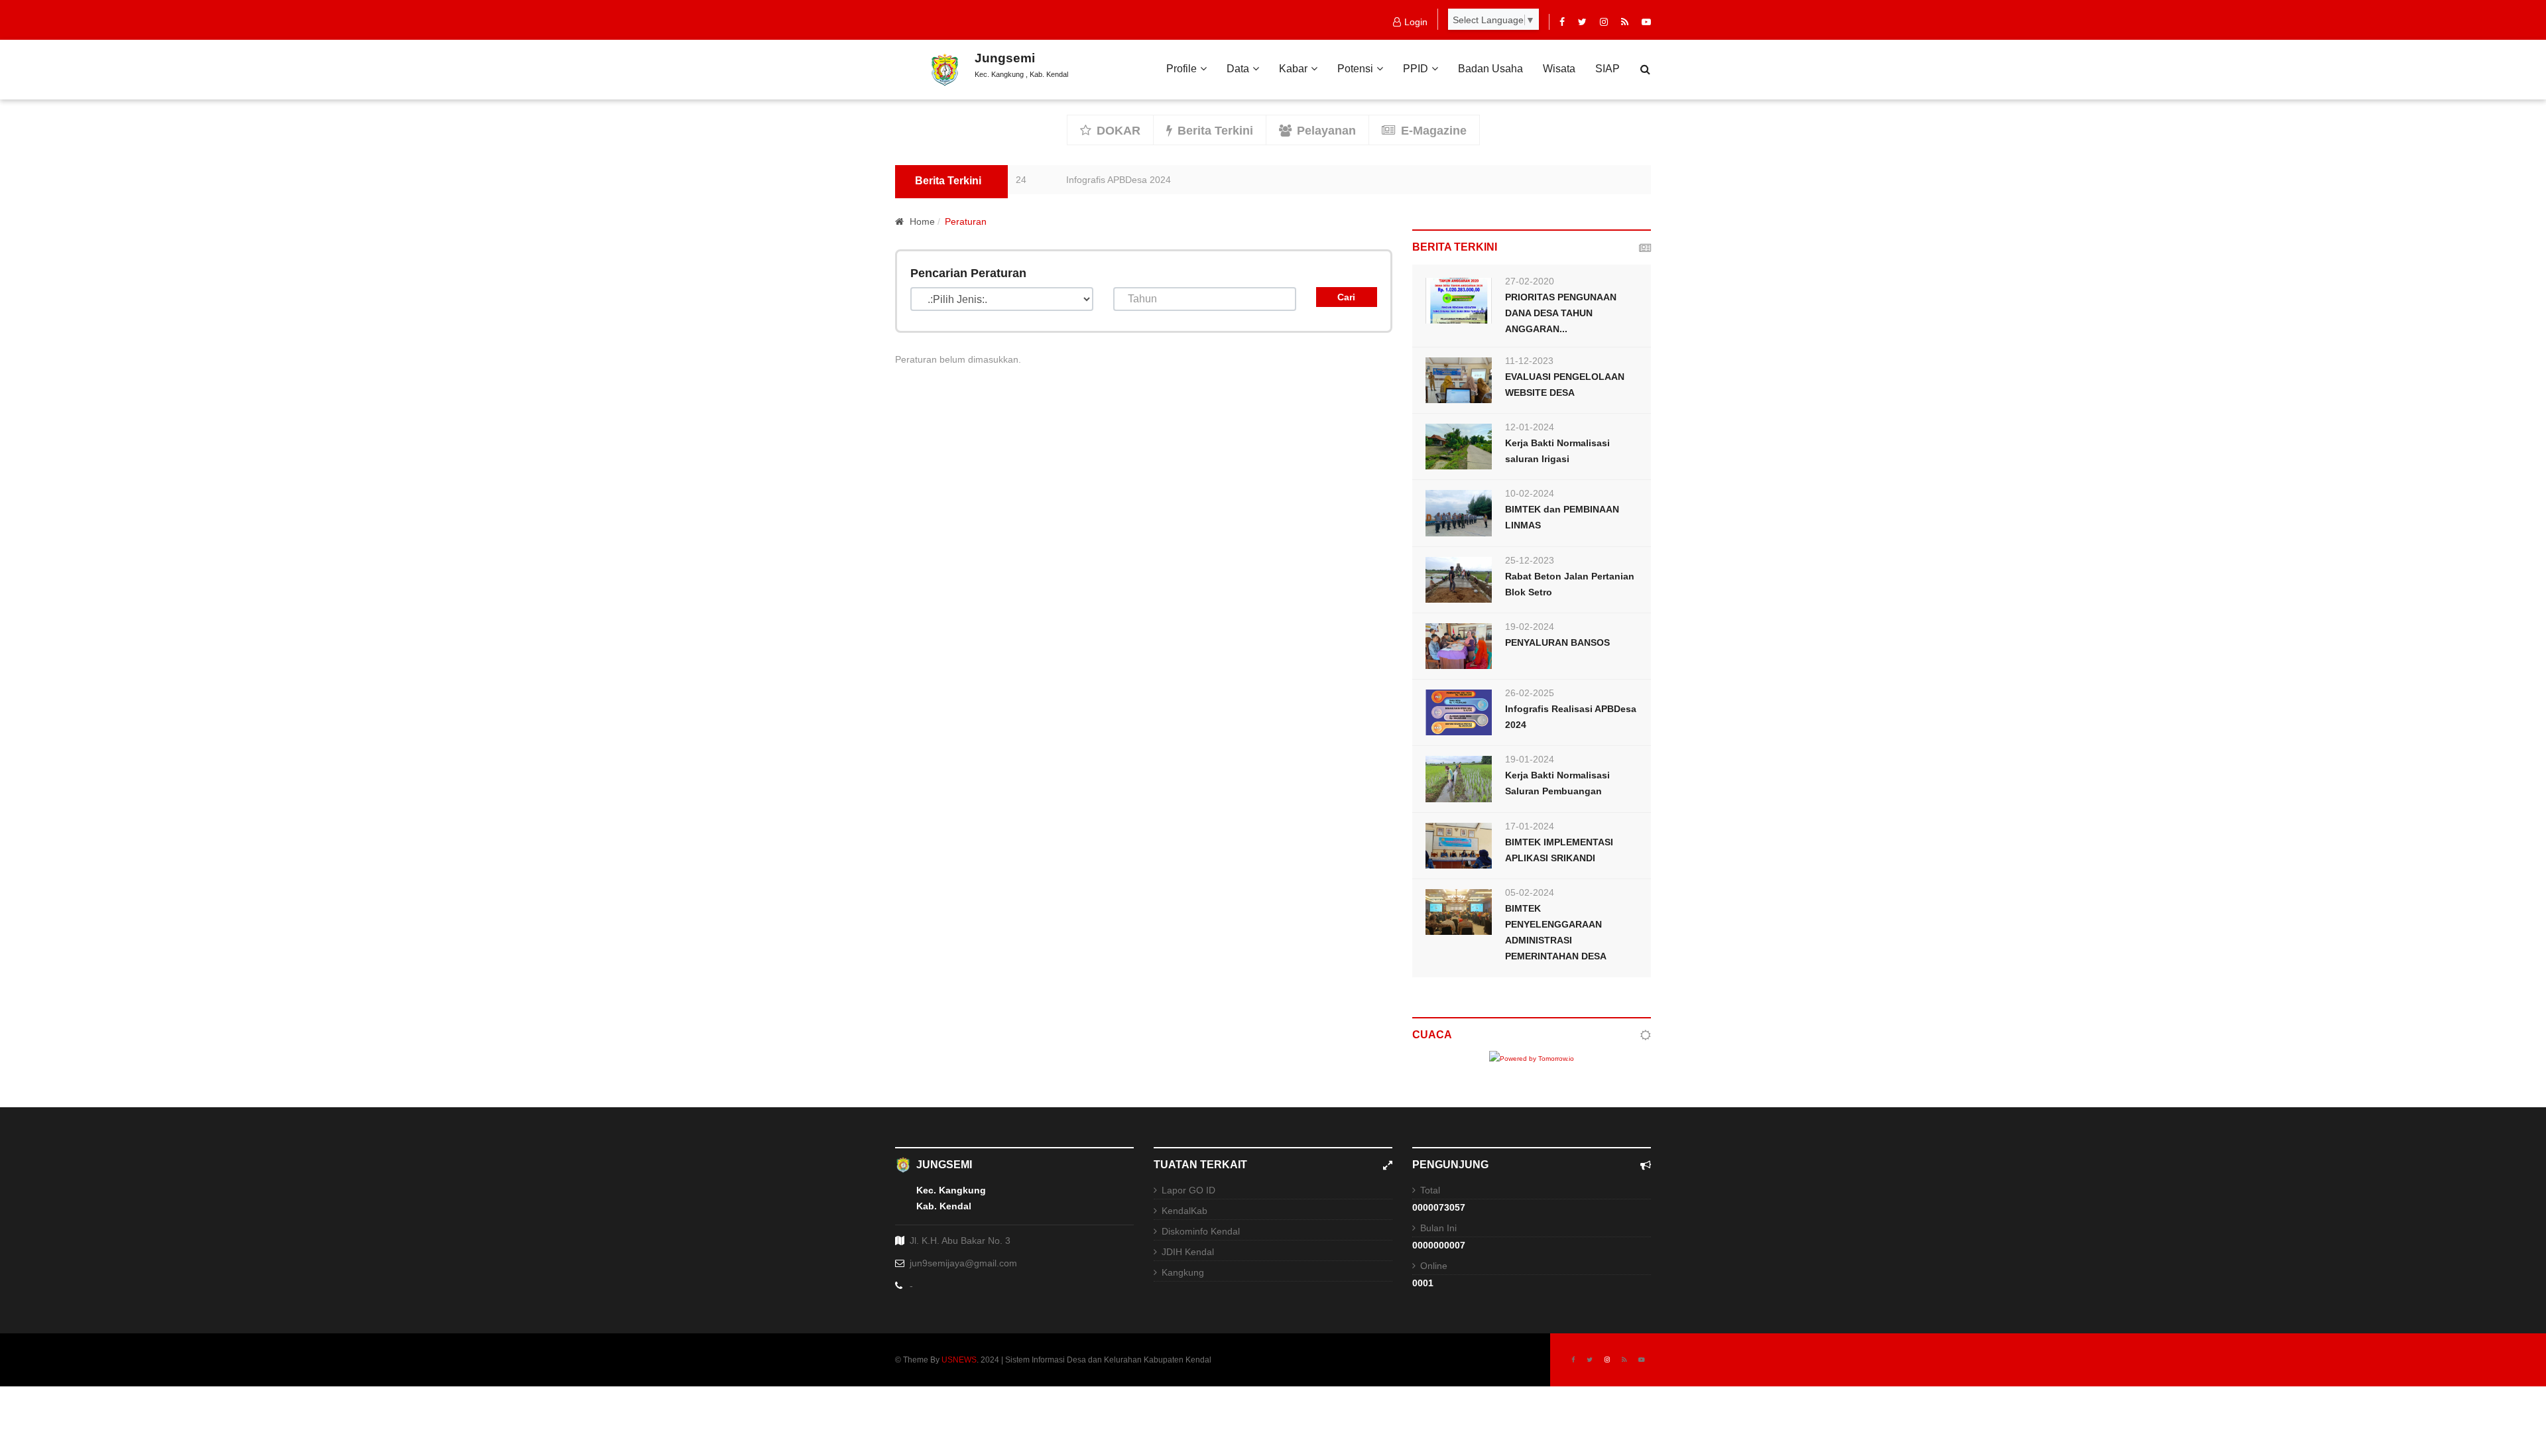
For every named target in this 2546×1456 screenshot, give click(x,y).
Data (1238, 69)
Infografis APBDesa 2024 (1079, 180)
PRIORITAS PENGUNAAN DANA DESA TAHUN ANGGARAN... (1561, 313)
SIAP (1607, 69)
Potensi (1355, 69)
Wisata (1559, 69)
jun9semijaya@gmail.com (963, 1263)
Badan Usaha (1490, 69)
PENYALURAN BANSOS (1557, 642)
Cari (1346, 297)
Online (1434, 1266)
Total (1430, 1190)
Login (1416, 22)
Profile (1182, 69)
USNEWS (959, 1360)
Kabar (1293, 69)
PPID (1416, 69)
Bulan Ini (1438, 1228)
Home (921, 221)
